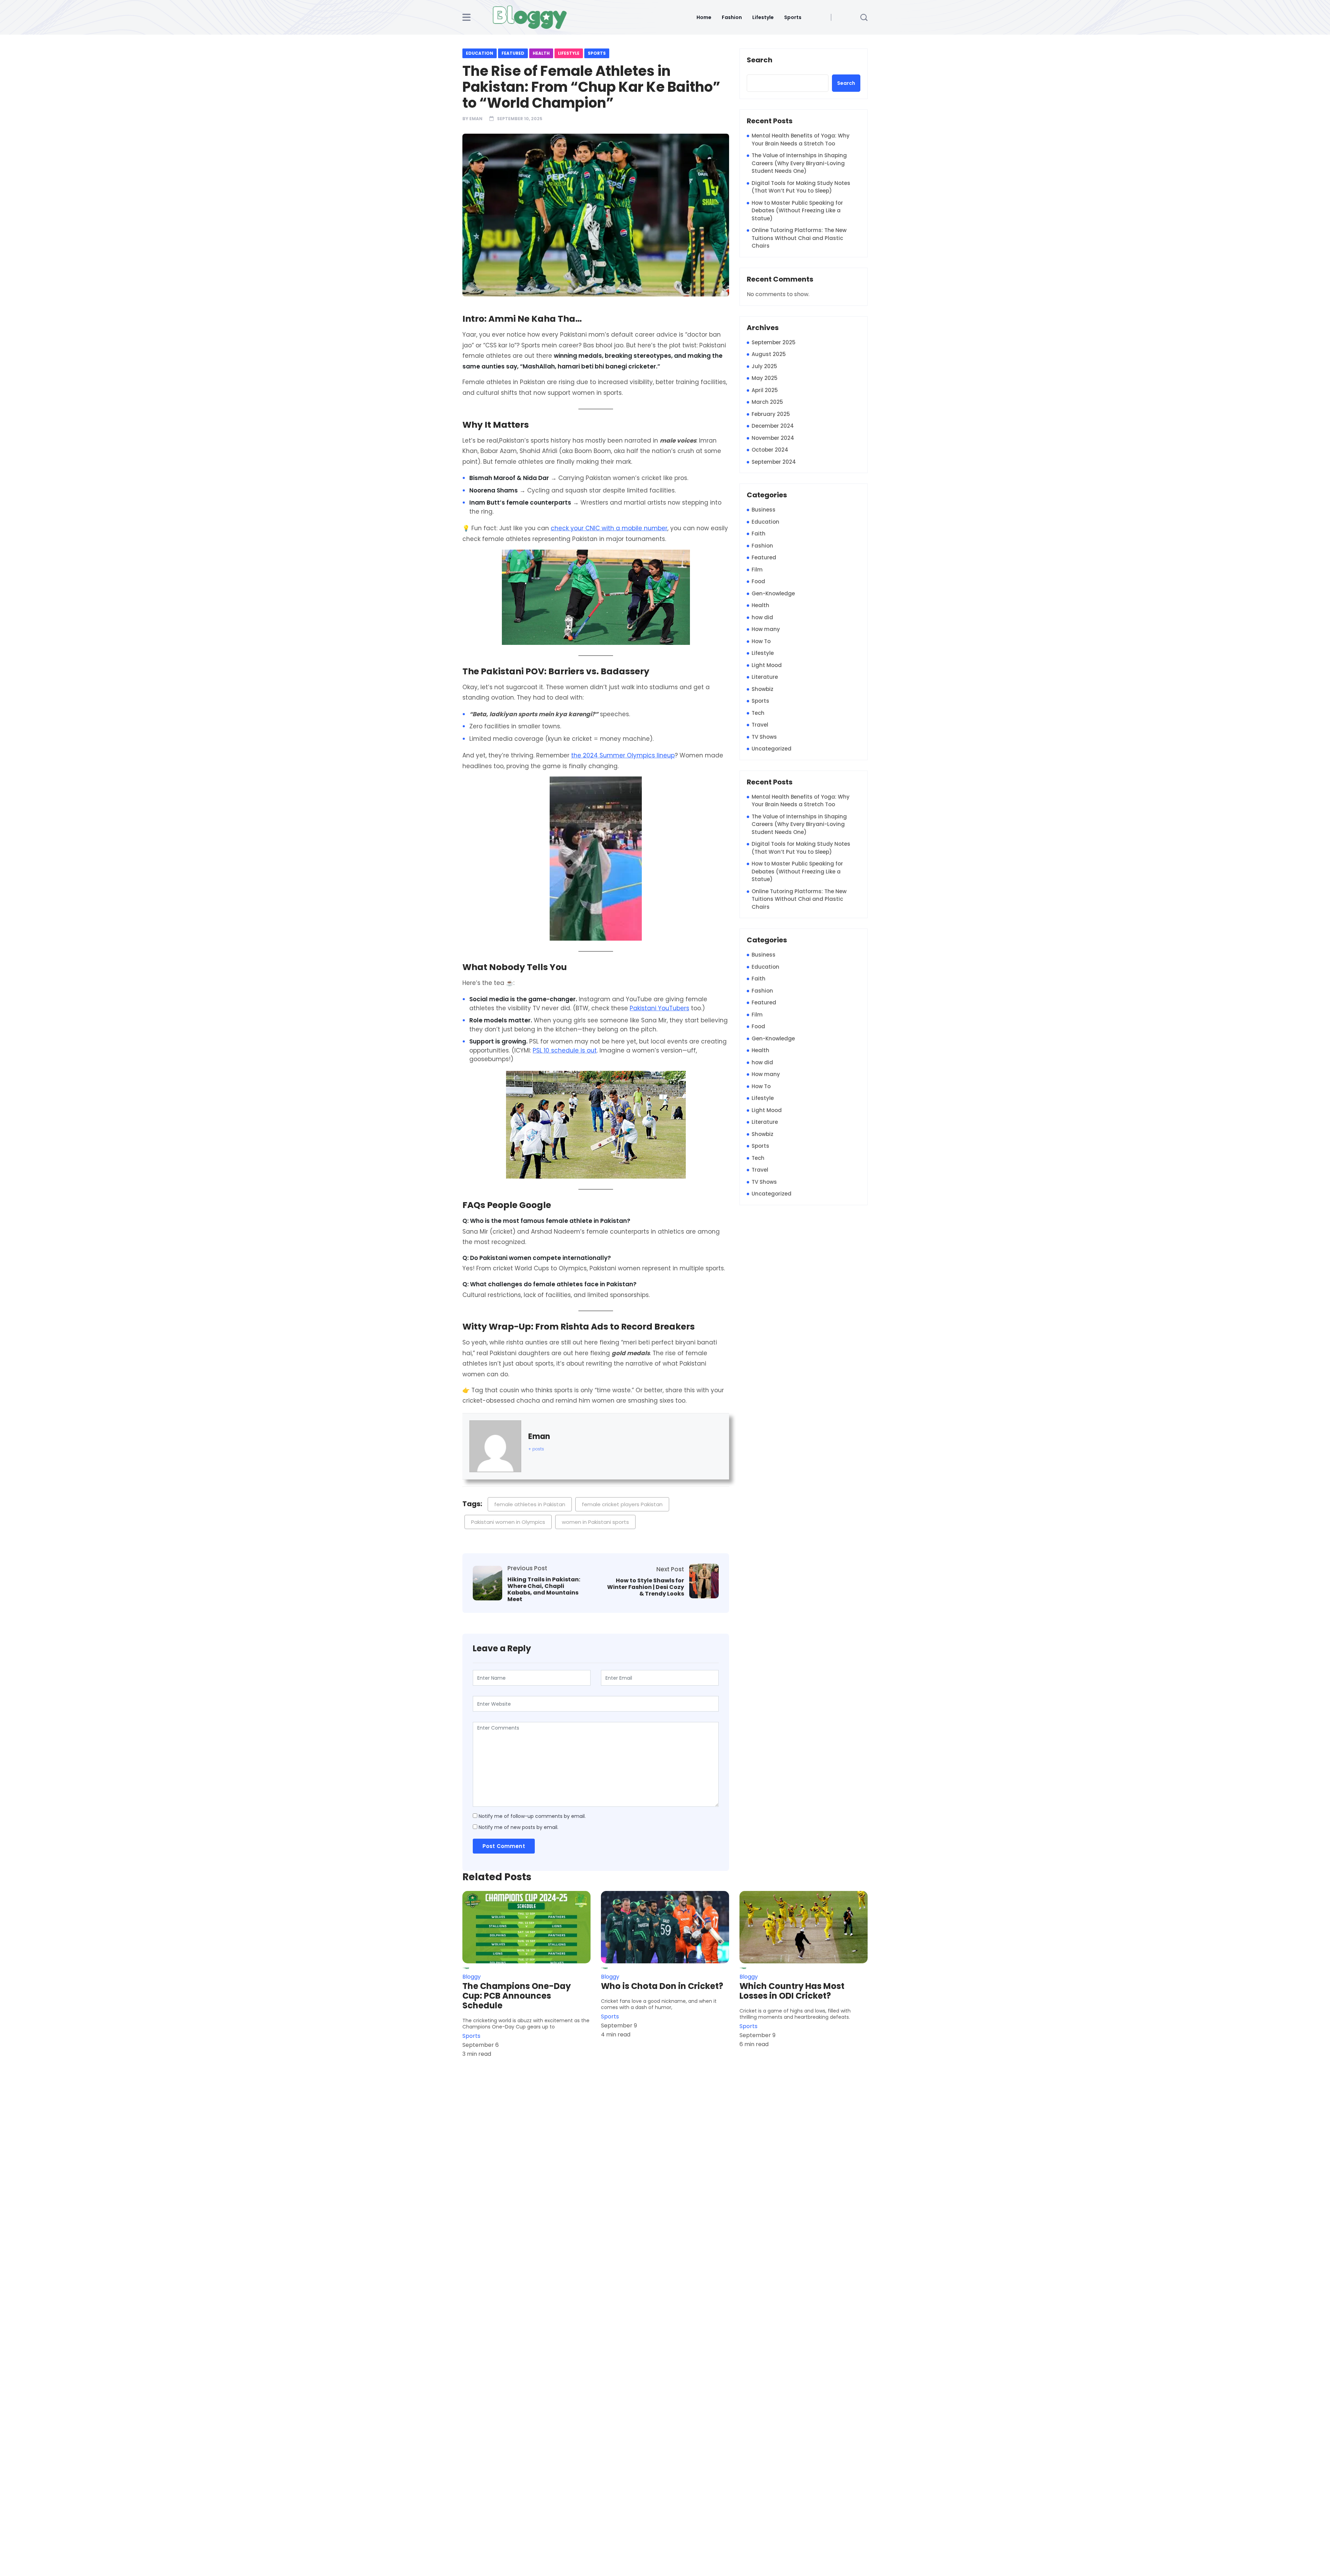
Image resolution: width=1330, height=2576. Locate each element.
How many (766, 629)
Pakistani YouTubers (659, 1008)
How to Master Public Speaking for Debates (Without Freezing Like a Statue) (797, 211)
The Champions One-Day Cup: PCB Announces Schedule (517, 1996)
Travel (760, 725)
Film (757, 570)
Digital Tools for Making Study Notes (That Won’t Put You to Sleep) (801, 187)
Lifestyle (763, 17)
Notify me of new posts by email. (518, 1827)
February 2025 (771, 414)
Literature (765, 677)
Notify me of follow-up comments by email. (532, 1816)
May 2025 (765, 378)
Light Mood (767, 665)
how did (762, 617)
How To (761, 641)
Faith (759, 534)
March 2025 (767, 402)
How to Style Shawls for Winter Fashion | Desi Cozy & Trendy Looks (646, 1587)
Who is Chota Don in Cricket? (662, 1986)
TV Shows (764, 737)
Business (764, 510)
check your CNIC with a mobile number (609, 528)
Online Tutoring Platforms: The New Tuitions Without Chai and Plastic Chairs (799, 238)
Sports (793, 17)
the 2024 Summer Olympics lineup (623, 755)
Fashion (732, 17)
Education (480, 53)
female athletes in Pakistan (530, 1504)
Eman (476, 119)
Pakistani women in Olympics (508, 1522)
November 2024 (773, 438)
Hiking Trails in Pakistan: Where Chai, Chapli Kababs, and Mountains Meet (544, 1589)
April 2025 (765, 390)
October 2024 (770, 450)
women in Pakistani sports (595, 1522)
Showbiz (762, 689)
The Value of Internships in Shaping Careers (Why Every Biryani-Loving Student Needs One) (799, 163)
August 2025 (769, 354)
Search (760, 60)
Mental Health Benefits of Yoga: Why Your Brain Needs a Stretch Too (801, 140)
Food (758, 581)
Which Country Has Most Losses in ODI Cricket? (792, 1991)
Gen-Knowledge (773, 593)
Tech (758, 713)
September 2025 (774, 342)
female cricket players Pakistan (622, 1504)
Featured (513, 53)
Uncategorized (772, 749)
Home (704, 17)
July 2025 (764, 366)
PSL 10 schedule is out (565, 1050)
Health (541, 53)
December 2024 (773, 426)
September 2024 (774, 462)
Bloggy (472, 1977)
